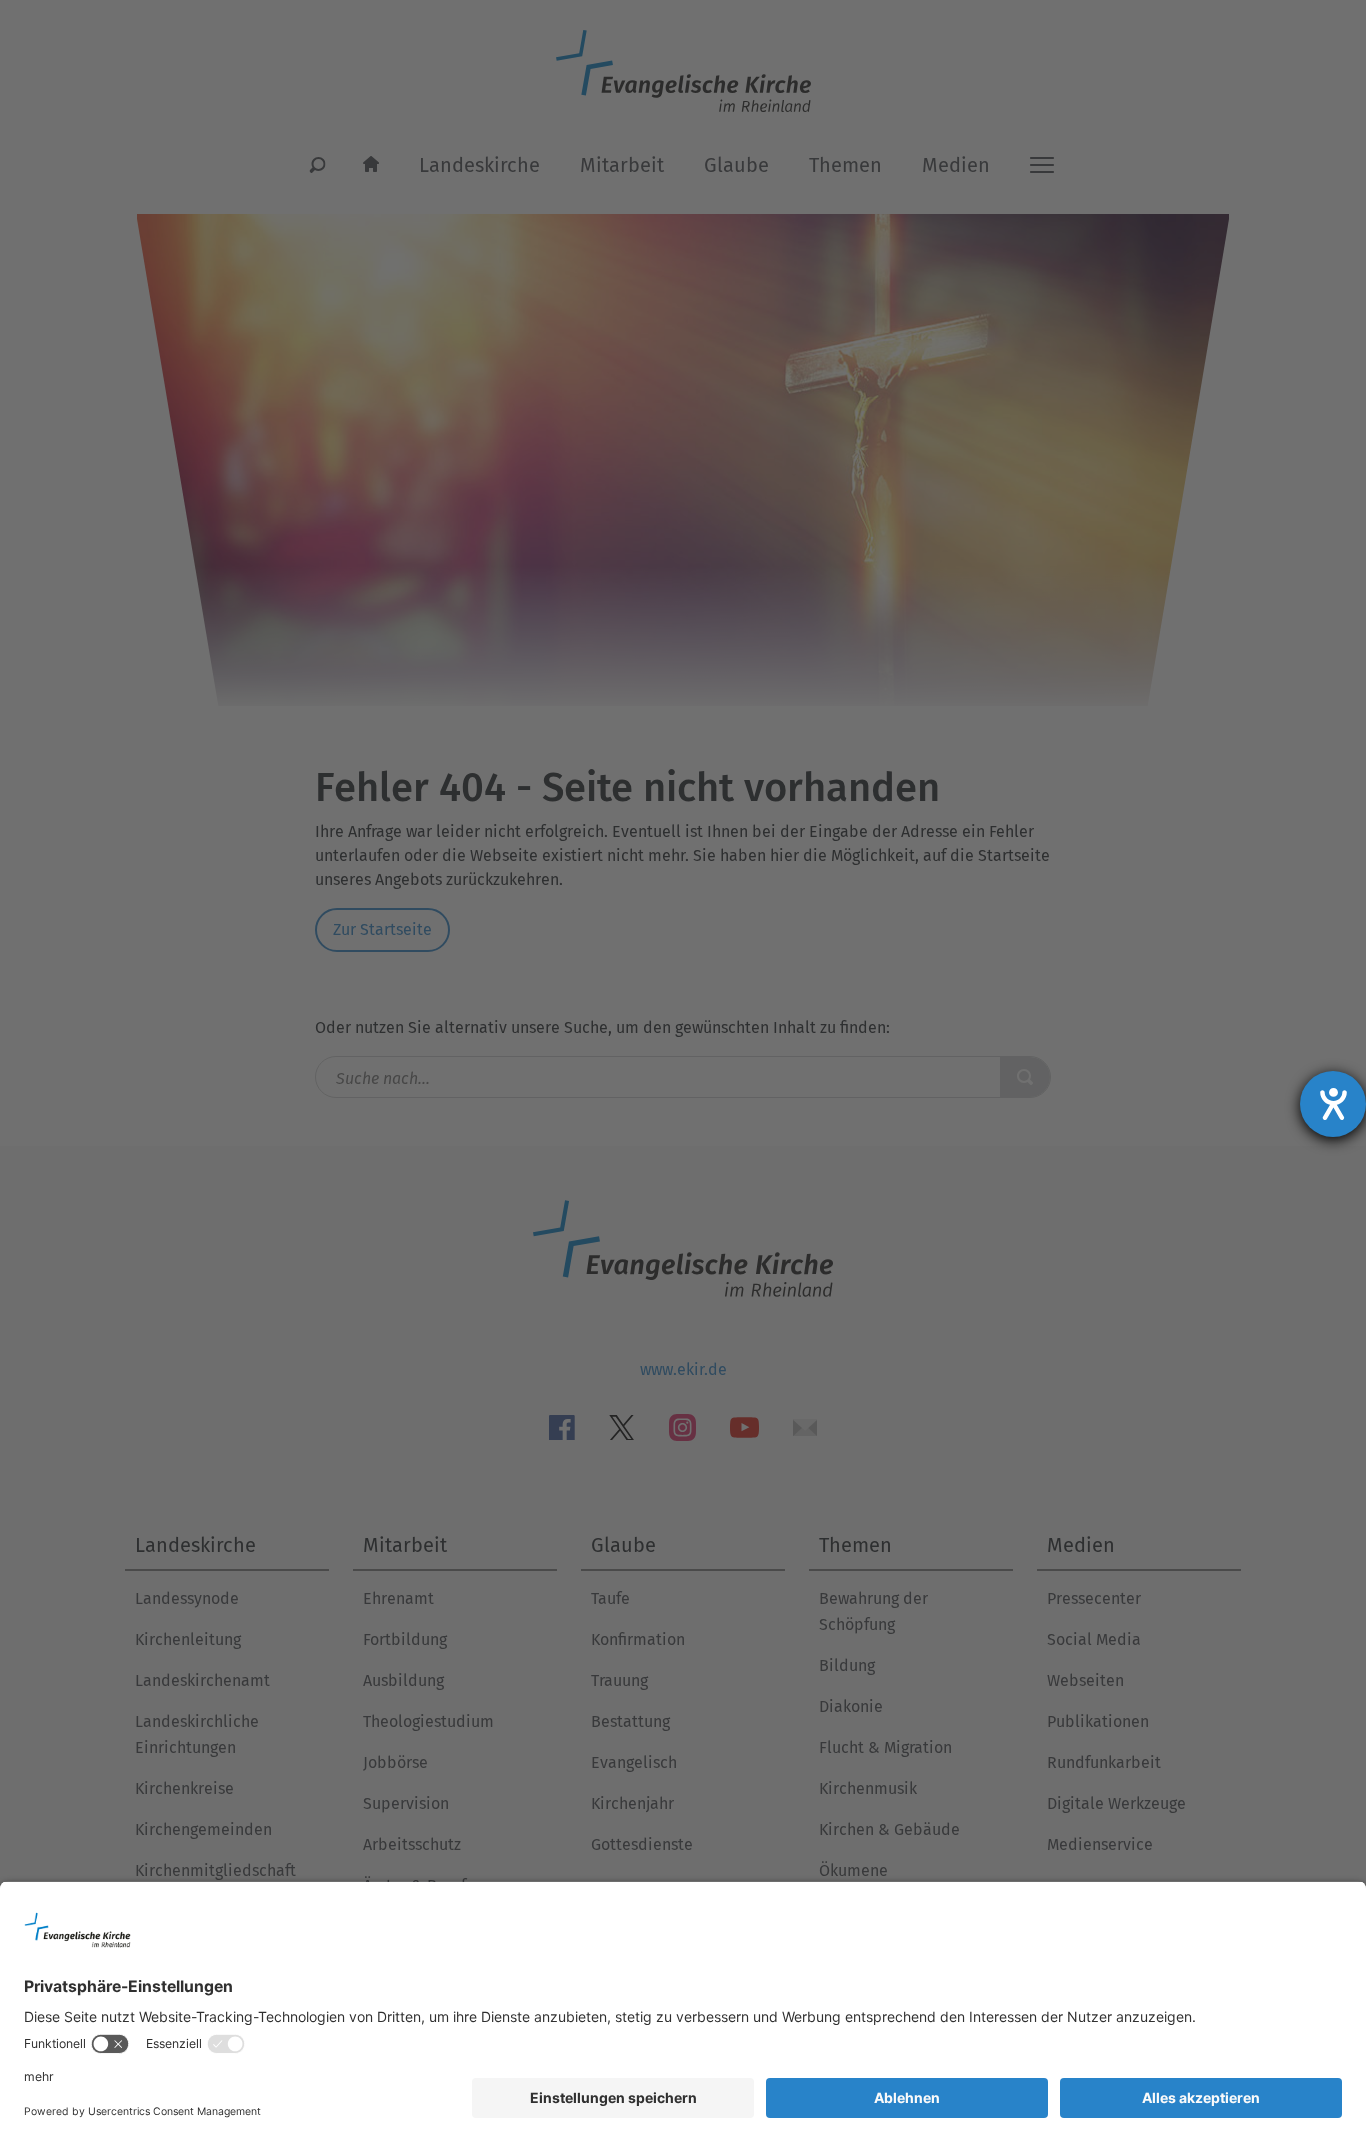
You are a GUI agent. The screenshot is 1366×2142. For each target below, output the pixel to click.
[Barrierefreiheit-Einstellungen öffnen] (1333, 1104)
